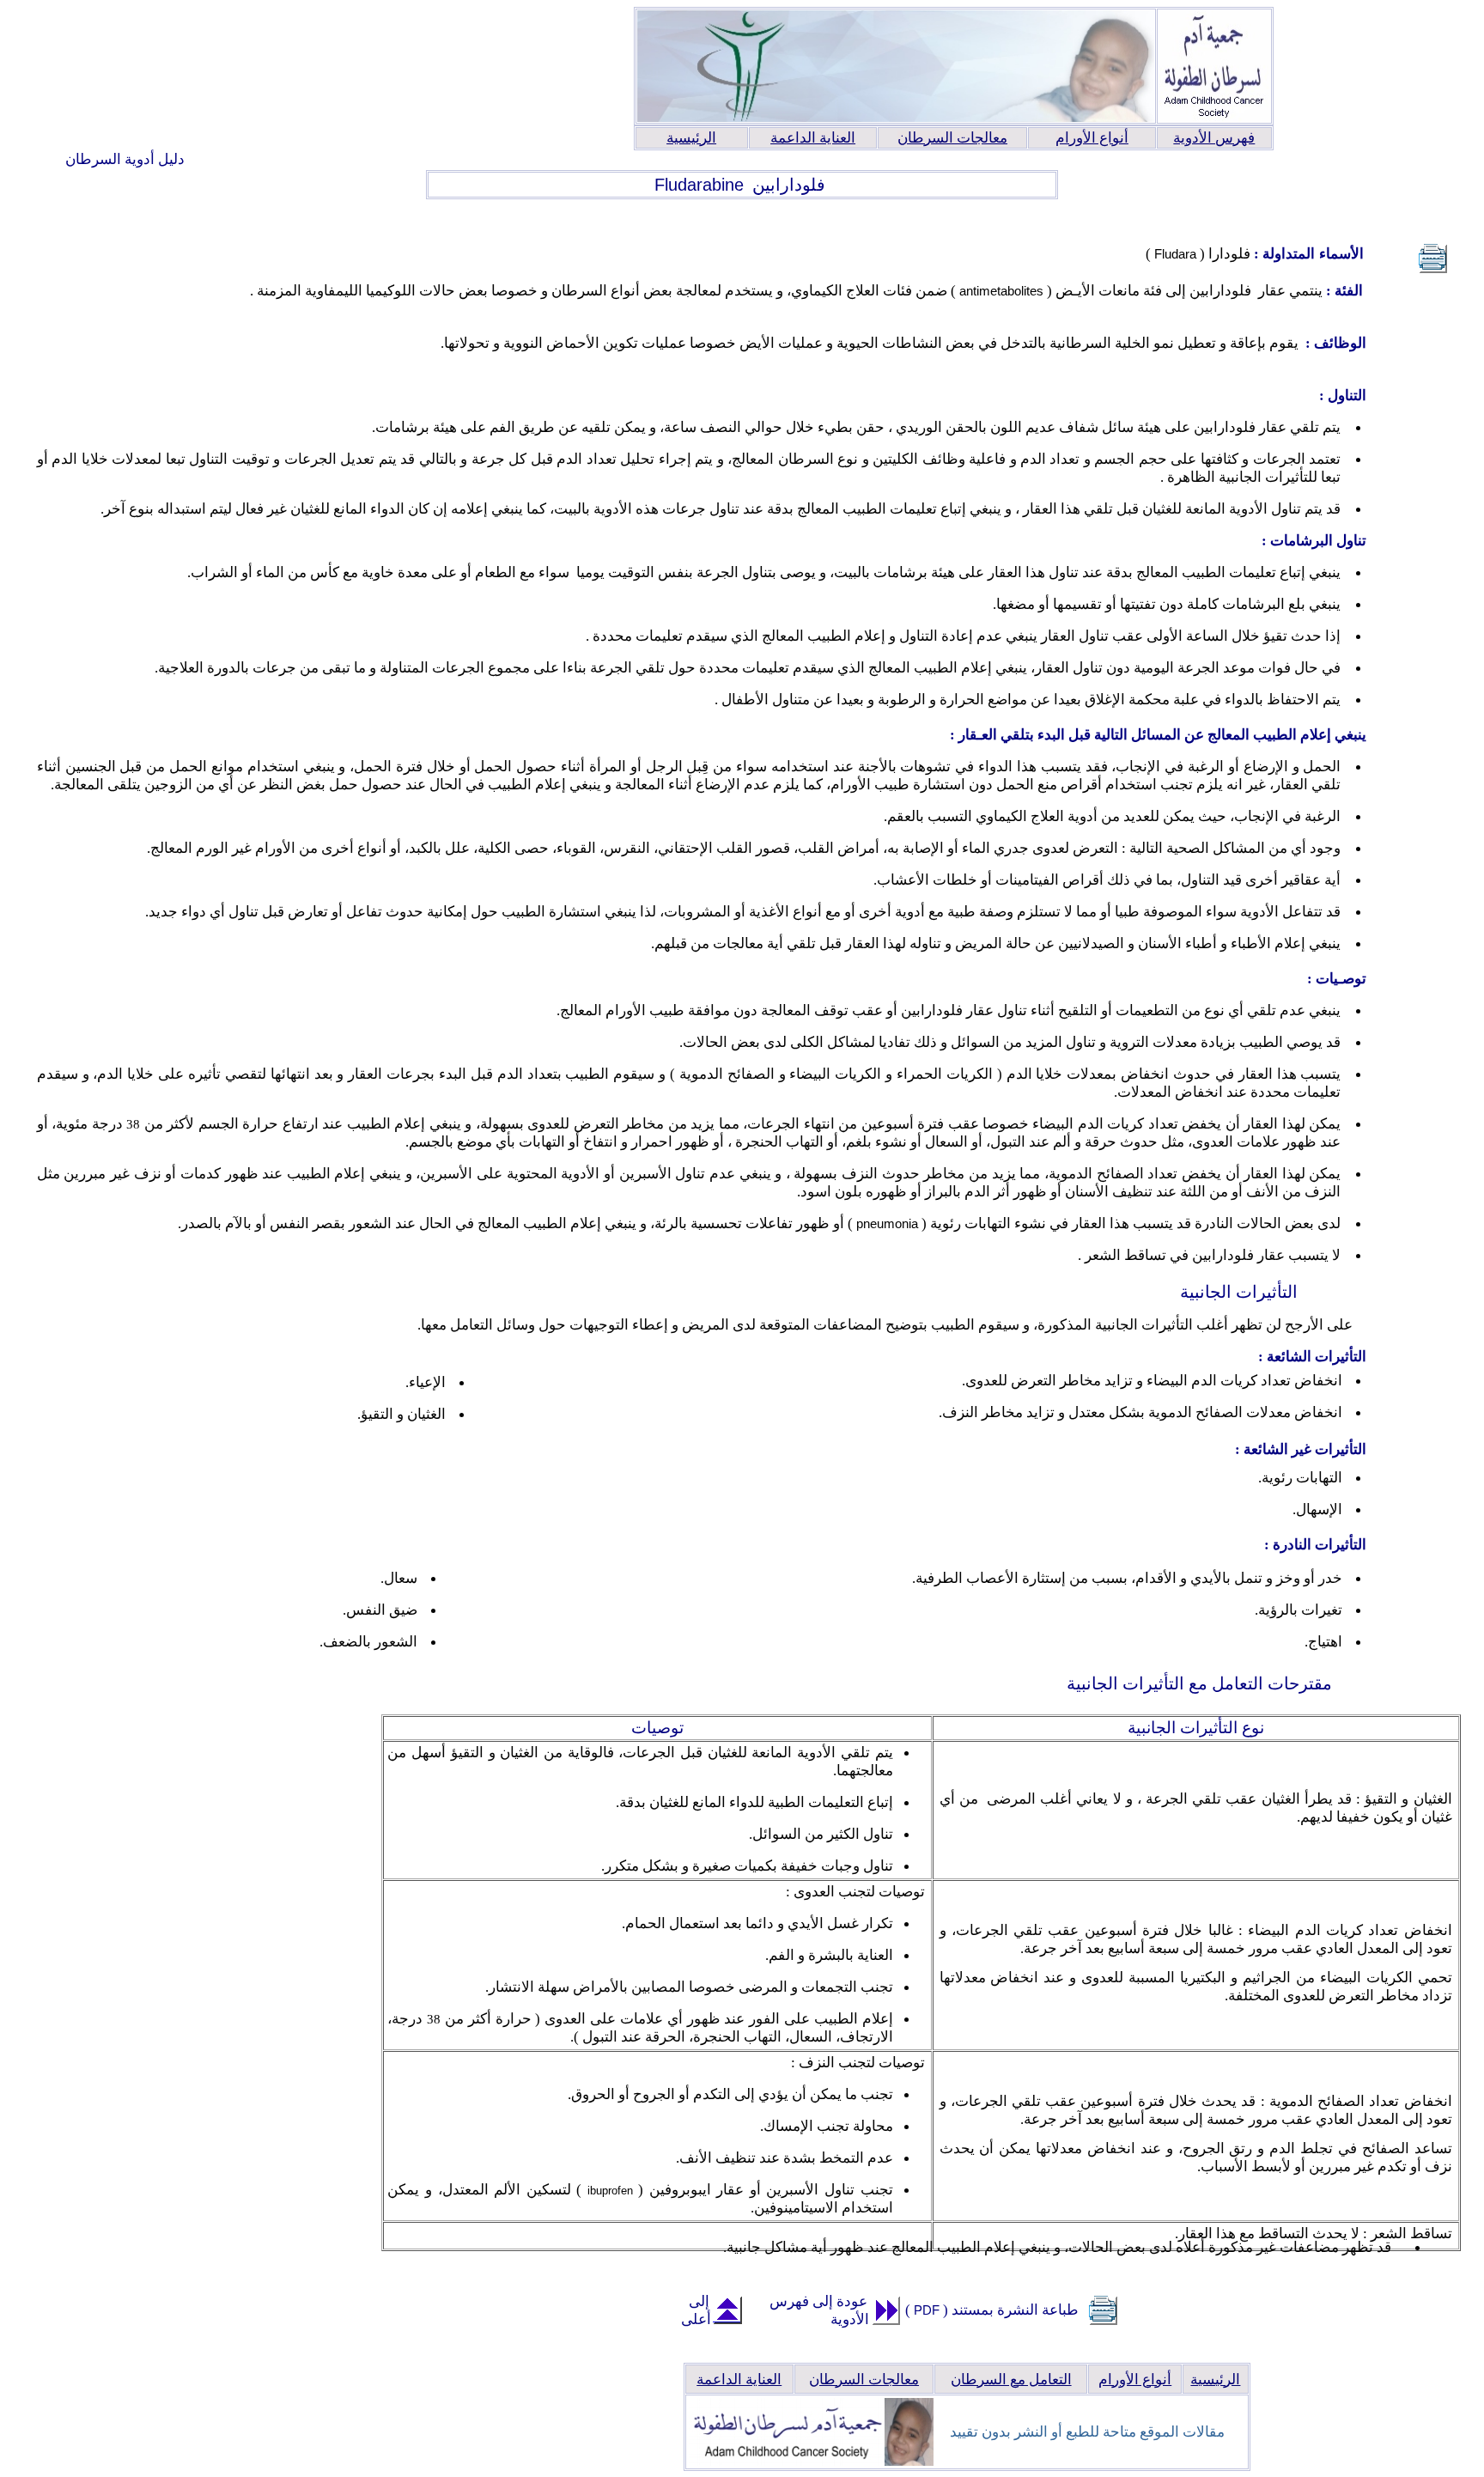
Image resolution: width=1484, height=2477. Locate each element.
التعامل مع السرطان (1011, 2380)
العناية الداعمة (813, 138)
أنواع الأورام (1092, 138)
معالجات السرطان (952, 138)
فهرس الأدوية (1214, 138)
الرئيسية (691, 138)
